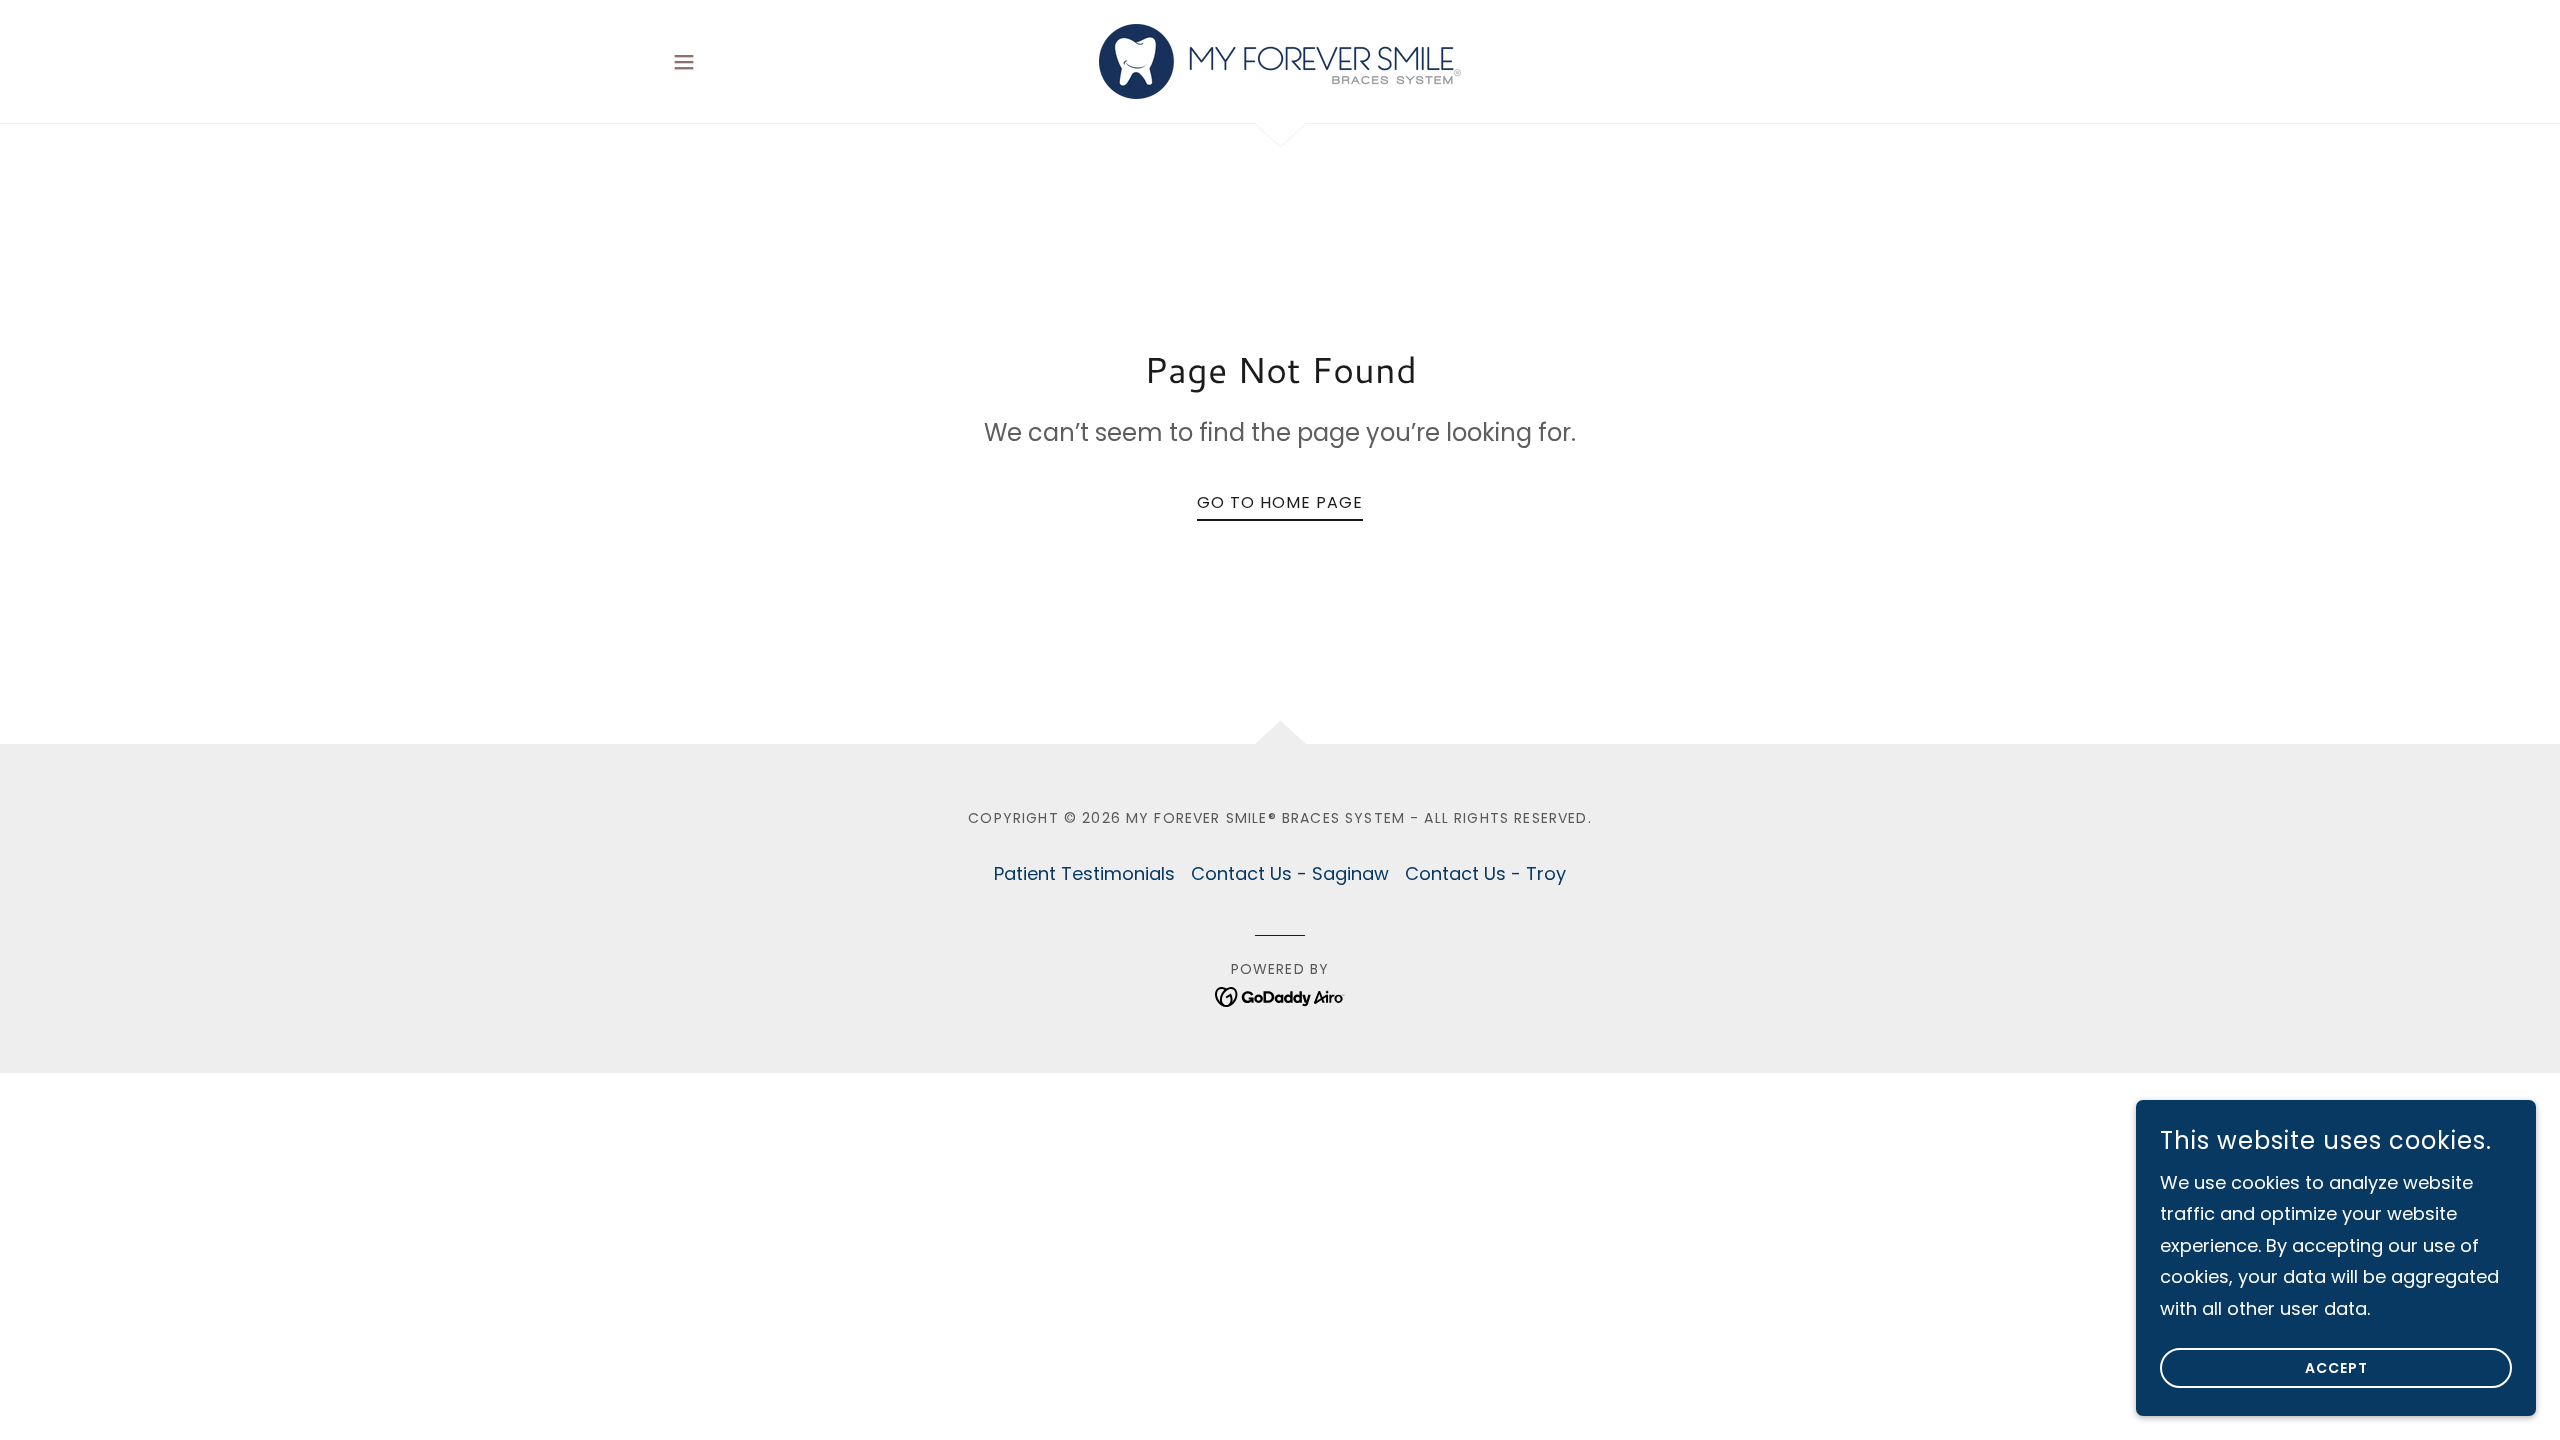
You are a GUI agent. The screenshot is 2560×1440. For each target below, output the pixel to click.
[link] (1280, 59)
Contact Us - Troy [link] (1485, 873)
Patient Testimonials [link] (1084, 873)
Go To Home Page (1280, 502)
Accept (2336, 1368)
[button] (684, 62)
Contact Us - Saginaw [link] (1290, 873)
